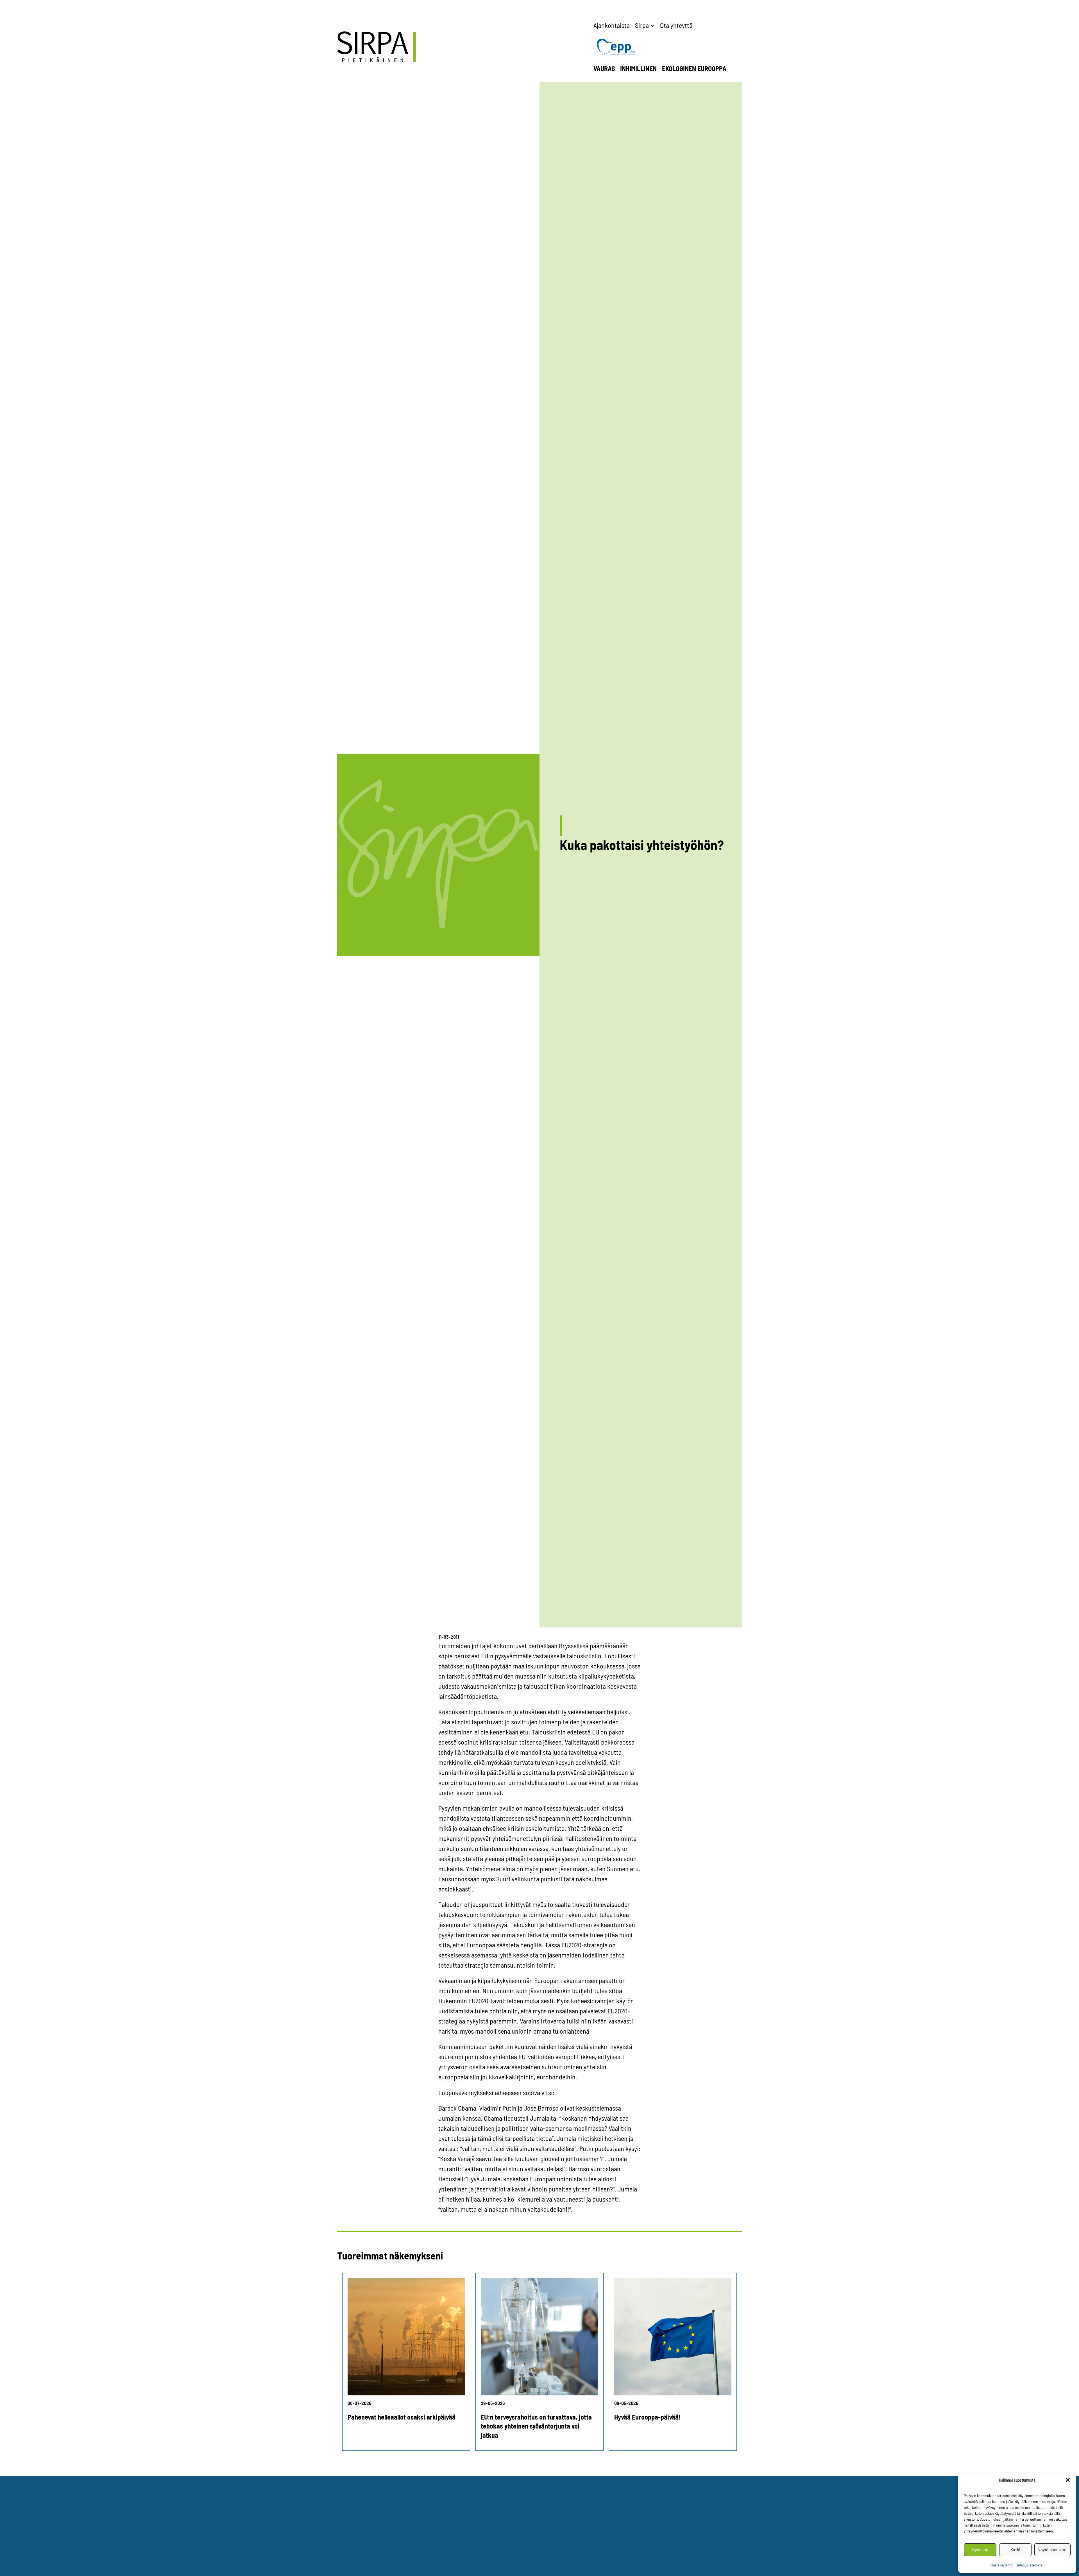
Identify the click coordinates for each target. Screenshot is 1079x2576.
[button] (1068, 2480)
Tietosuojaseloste (1029, 2565)
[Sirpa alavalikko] (652, 25)
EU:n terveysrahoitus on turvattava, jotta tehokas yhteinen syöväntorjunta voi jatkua (536, 2426)
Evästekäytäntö (1001, 2565)
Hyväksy (980, 2550)
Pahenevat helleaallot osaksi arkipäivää (402, 2417)
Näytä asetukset (1052, 2550)
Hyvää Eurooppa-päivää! (647, 2417)
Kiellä (1015, 2550)
